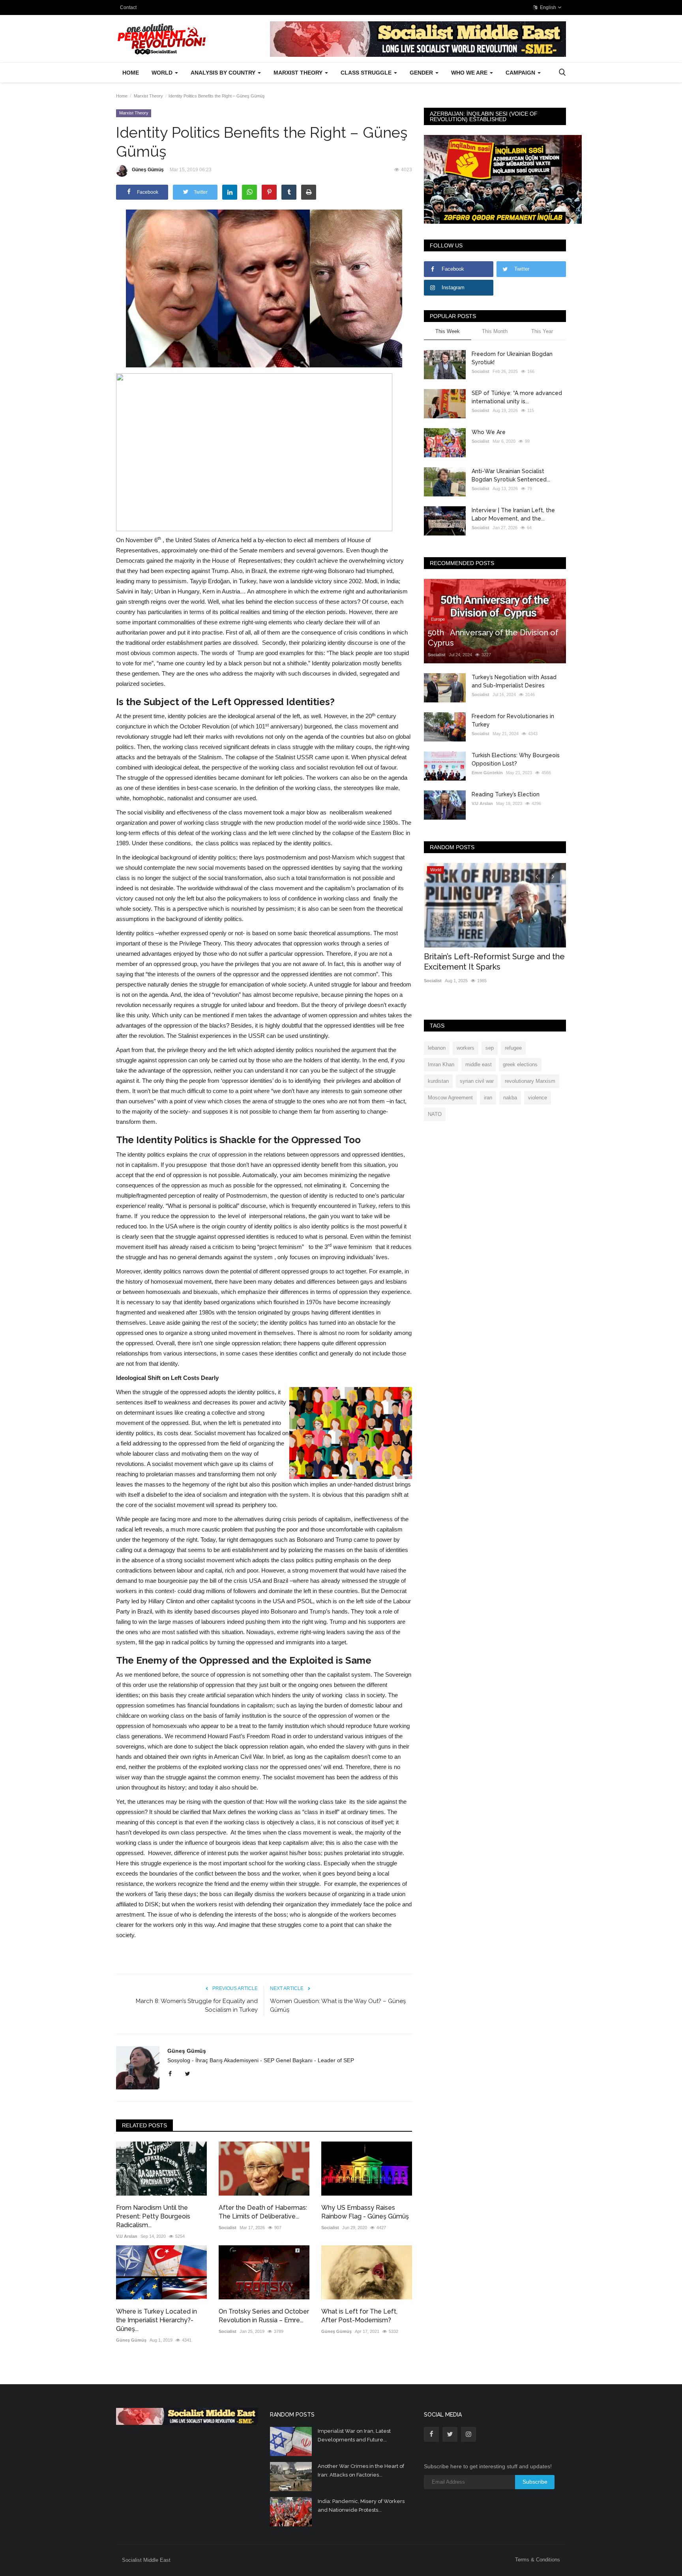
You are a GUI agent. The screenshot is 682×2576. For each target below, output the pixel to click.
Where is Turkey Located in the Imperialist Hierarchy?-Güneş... (156, 2320)
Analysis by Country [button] (224, 73)
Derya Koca (436, 981)
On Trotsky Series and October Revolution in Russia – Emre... (264, 2316)
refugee (513, 1048)
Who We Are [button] (470, 73)
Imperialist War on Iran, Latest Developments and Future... (354, 2435)
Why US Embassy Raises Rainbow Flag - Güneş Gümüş (365, 2212)
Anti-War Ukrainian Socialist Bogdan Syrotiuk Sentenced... (511, 475)
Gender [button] (422, 73)
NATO (435, 1114)
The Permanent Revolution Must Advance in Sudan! (485, 962)
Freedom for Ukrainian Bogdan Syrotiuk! (512, 358)
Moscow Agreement (450, 1098)
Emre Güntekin (487, 773)
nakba (510, 1098)
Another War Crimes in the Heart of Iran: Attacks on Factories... (361, 2470)
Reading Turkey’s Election (506, 794)
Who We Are (489, 432)
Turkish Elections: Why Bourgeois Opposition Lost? (516, 759)
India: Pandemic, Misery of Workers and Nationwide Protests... (361, 2506)
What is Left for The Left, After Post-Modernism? (359, 2316)
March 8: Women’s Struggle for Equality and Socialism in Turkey (197, 2005)
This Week (448, 331)
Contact (128, 7)
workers (466, 1048)
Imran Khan (441, 1064)
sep (490, 1048)
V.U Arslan (127, 2236)
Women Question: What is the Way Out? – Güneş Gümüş (338, 2005)
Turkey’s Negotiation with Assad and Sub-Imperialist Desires (514, 681)
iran (488, 1098)
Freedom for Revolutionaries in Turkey (513, 720)
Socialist (228, 2228)
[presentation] (537, 876)
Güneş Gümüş (148, 170)
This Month (495, 331)
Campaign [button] (521, 73)
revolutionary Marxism (530, 1081)
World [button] (163, 73)
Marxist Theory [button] (299, 73)
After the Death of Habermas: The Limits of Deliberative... (263, 2212)
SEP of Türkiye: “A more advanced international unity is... (517, 397)
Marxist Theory (148, 96)
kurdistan (438, 1081)
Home (131, 73)
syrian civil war (477, 1081)
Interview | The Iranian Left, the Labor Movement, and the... (513, 514)
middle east (479, 1064)
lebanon (437, 1048)
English (547, 7)
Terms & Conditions (538, 2560)
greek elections (520, 1064)
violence (538, 1098)
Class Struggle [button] (367, 73)
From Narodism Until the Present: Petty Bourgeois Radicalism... (153, 2216)
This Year (542, 331)
